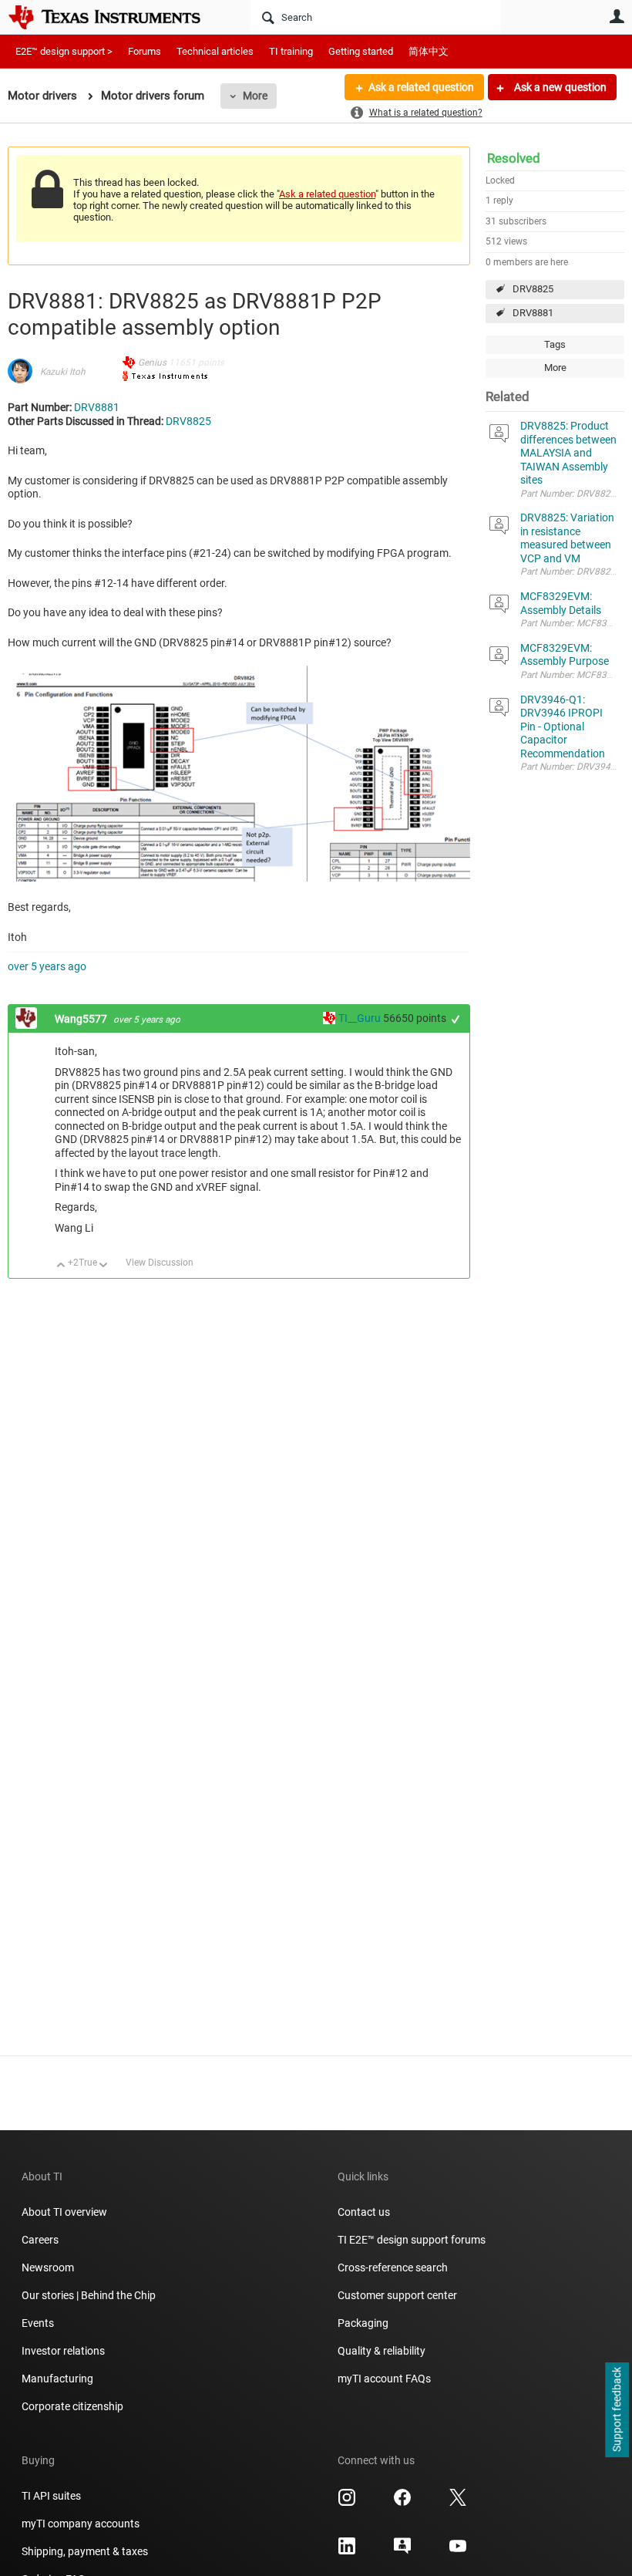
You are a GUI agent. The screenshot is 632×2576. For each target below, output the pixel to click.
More (255, 96)
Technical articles (215, 51)
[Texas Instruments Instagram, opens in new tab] (347, 2503)
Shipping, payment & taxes (85, 2551)
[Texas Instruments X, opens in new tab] (458, 2503)
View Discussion (160, 1263)
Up (61, 1266)
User (617, 16)
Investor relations (63, 2351)
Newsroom (48, 2267)
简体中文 (429, 51)
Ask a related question (421, 87)
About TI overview (64, 2212)
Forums (145, 51)
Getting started (361, 51)
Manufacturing (57, 2379)
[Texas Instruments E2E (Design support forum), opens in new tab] (402, 2551)
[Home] (116, 17)
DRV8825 (533, 289)
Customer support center (397, 2295)
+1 (456, 1019)
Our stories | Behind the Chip (89, 2295)
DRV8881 (533, 313)
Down (104, 1266)
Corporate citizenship (72, 2406)
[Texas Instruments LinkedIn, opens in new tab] (347, 2551)
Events (38, 2323)
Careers (40, 2240)
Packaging (363, 2323)
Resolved (514, 158)
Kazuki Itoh (63, 372)
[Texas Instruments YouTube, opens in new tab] (458, 2551)
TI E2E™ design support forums (412, 2240)
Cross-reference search (393, 2267)
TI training (291, 51)
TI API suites (51, 2496)
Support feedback (617, 2410)
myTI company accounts (81, 2524)
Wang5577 (82, 1019)
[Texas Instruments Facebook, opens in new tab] (402, 2503)
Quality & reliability (382, 2351)
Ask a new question (559, 87)
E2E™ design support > (64, 51)
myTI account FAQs (384, 2379)
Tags (555, 344)
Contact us (364, 2212)
